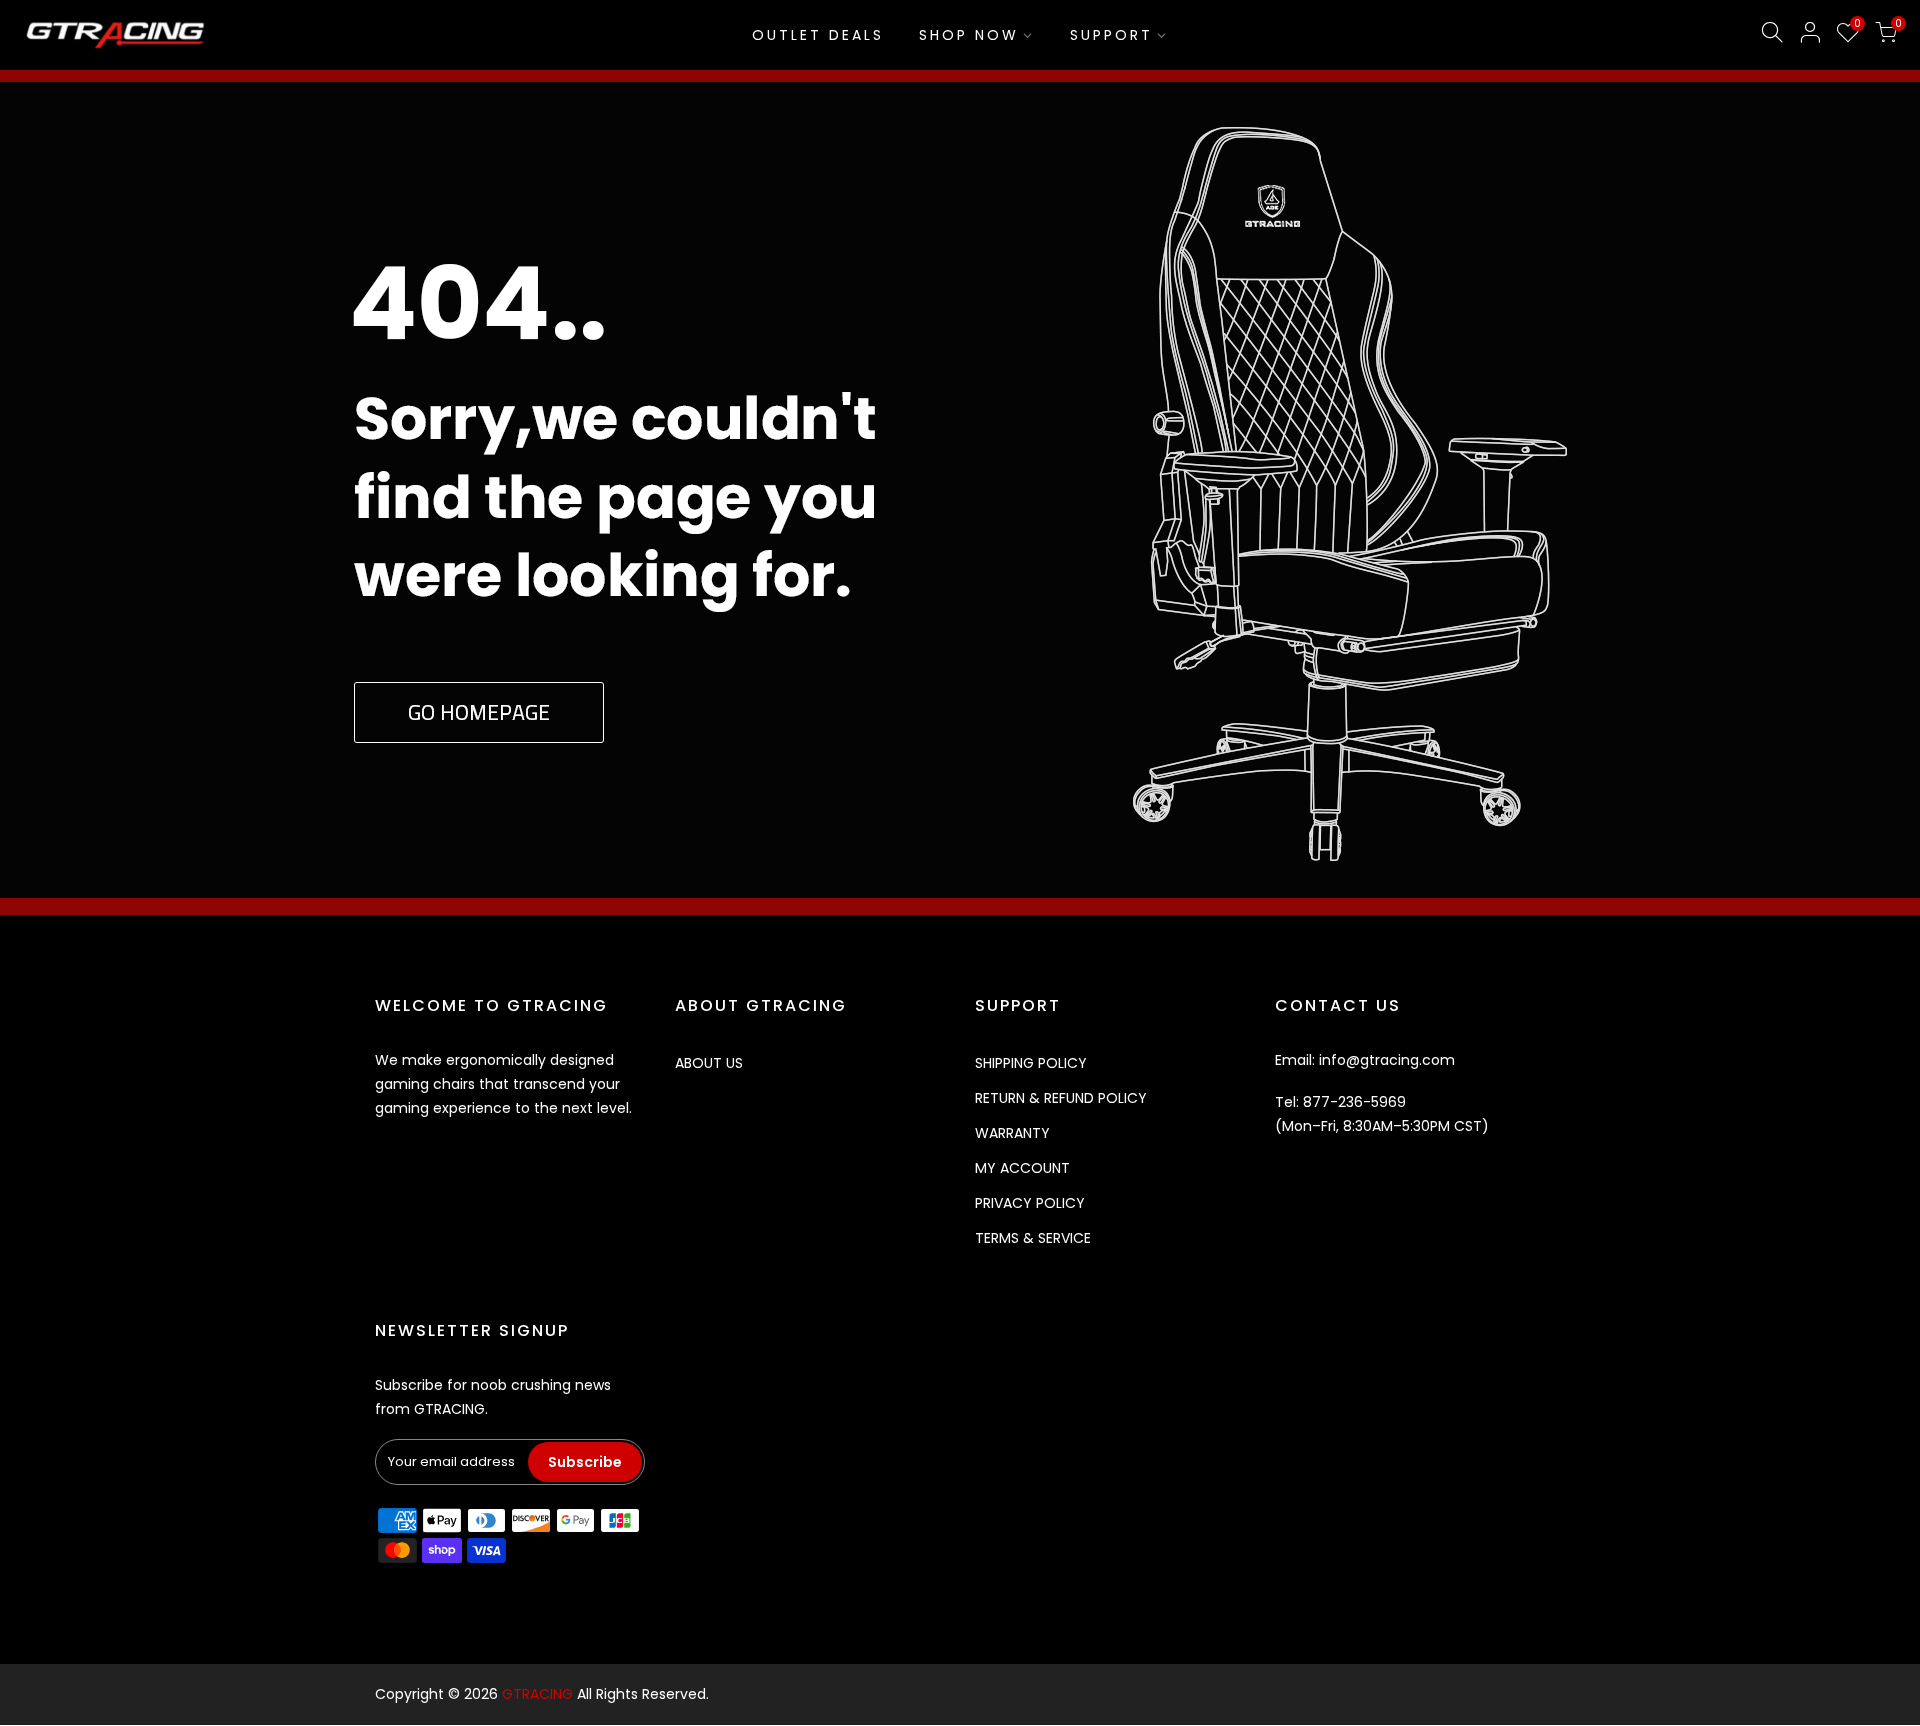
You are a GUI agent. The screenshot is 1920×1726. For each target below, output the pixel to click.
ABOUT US (709, 1063)
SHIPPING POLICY (1031, 1063)
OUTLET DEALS (818, 35)
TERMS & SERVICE (1033, 1238)
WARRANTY (1012, 1133)
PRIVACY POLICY (1030, 1203)
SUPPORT (1111, 35)
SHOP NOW (969, 35)
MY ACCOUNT (1022, 1168)
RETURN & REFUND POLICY (1061, 1098)
